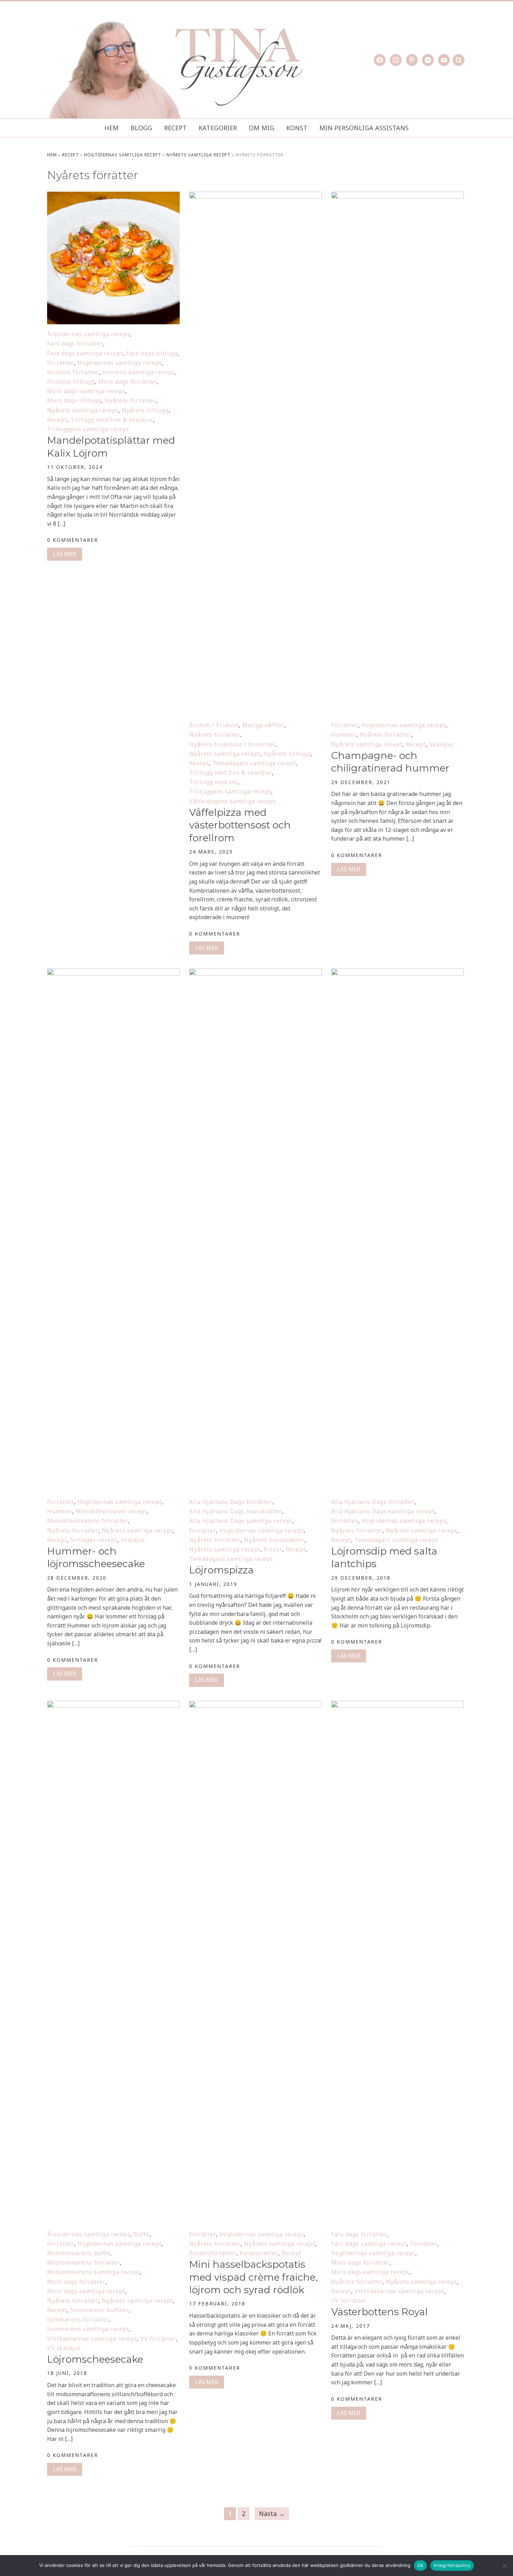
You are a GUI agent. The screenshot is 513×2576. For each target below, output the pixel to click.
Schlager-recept (94, 1540)
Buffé (142, 2234)
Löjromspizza (221, 1570)
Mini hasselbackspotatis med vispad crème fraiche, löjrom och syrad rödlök (253, 2277)
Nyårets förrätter (130, 400)
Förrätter (61, 363)
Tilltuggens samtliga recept (88, 429)
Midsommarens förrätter (84, 2263)
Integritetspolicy (452, 2565)
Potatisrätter (259, 2253)
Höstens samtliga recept (139, 372)
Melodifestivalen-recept (111, 1511)
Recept (175, 128)
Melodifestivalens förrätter (88, 1521)
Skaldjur (442, 744)
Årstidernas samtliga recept (88, 334)
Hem (111, 128)
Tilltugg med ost (213, 782)
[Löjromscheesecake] (113, 1705)
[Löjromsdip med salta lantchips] (397, 973)
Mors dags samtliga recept (86, 391)
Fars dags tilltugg (152, 353)
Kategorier (218, 128)
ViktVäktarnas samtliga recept (92, 2339)
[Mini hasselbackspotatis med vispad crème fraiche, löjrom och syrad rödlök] (255, 1705)
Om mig (262, 128)
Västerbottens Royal (380, 2312)
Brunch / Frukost (214, 725)
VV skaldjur (64, 2348)
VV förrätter (158, 2339)
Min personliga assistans (364, 128)
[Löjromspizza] (255, 973)
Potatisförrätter (213, 2253)
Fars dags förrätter (75, 344)
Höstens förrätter (73, 372)
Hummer (344, 735)
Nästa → (272, 2514)
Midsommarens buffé (79, 2253)
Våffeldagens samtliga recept (232, 801)
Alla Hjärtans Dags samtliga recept (241, 1521)
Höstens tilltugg (71, 382)
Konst (297, 128)
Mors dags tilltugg (74, 400)
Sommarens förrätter (78, 2319)
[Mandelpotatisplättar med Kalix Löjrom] (113, 196)
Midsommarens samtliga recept (94, 2272)
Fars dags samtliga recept (85, 353)
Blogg (141, 128)
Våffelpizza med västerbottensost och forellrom (240, 825)
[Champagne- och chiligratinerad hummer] (397, 196)
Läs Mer (65, 554)
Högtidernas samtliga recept (123, 155)
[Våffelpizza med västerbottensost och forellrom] (255, 196)
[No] (504, 2566)
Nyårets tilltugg (145, 410)
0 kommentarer (73, 540)
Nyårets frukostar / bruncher (232, 744)
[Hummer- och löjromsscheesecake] (113, 973)
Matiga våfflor (263, 725)
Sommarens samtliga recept (88, 2329)
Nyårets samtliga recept (198, 155)
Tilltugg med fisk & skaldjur (112, 420)
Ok (421, 2565)
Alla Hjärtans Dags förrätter (231, 1502)
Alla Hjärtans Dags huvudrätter (236, 1511)
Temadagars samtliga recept (254, 763)
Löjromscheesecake (95, 2359)
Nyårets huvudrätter (274, 1540)
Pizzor (273, 1549)
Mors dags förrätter (128, 382)
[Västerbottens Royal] (397, 1705)
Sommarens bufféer (100, 2310)
